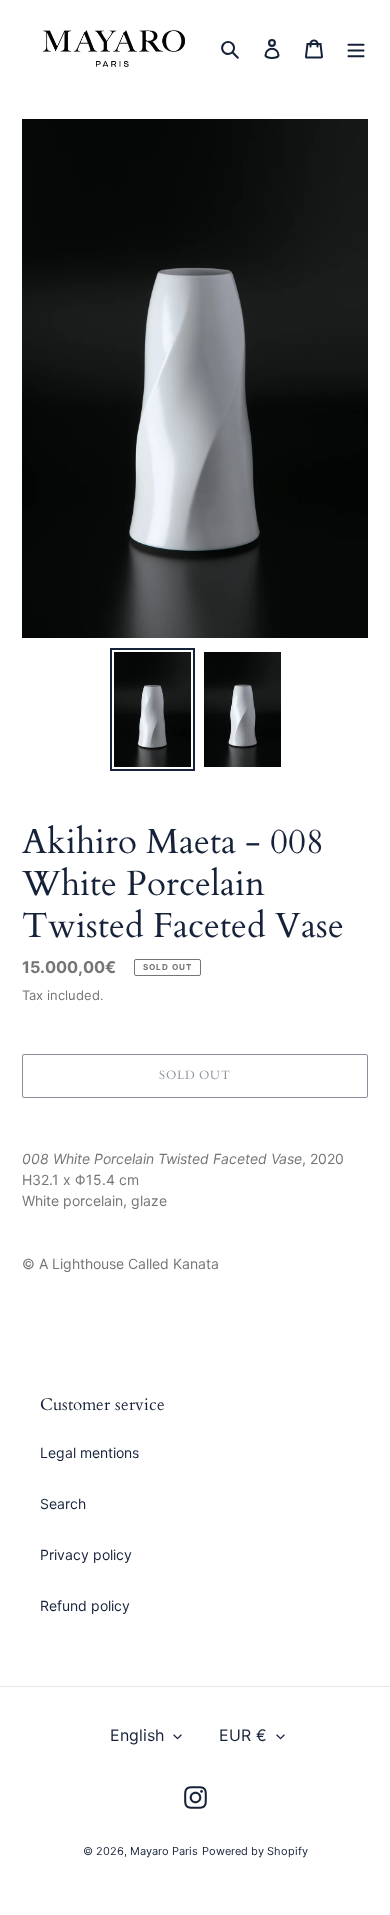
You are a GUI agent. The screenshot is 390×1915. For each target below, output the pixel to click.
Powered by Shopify (255, 1851)
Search (63, 1503)
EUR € (243, 1735)
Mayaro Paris (164, 1851)
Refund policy (85, 1605)
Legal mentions (89, 1452)
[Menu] (356, 48)
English (137, 1735)
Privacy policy (86, 1554)
